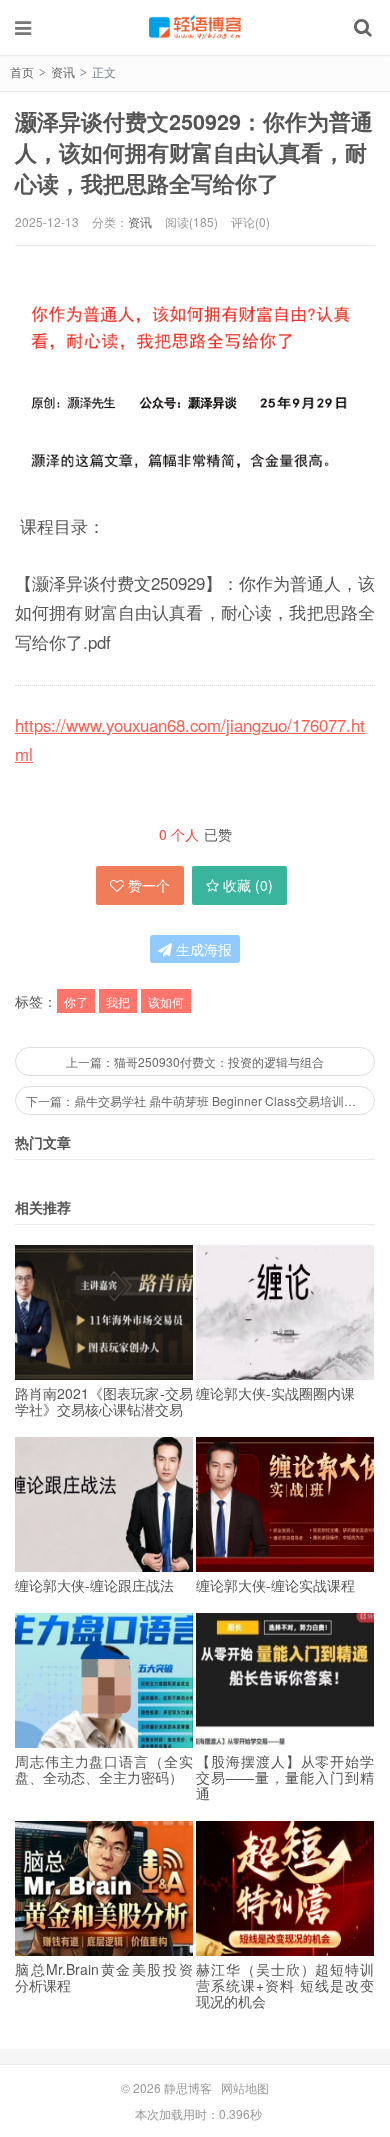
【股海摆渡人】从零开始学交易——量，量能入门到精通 (285, 1777)
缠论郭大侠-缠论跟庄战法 (94, 1585)
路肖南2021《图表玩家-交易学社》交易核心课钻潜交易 (104, 1401)
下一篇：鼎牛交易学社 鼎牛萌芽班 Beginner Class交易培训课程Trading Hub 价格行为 (200, 1100)
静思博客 (195, 27)
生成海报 (202, 949)
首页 (22, 71)
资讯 (63, 71)
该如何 (166, 1001)
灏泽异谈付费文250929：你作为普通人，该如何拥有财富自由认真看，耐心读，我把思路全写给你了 (194, 152)
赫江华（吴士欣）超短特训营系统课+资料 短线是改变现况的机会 (285, 1985)
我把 (118, 1001)
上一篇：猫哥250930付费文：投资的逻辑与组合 (195, 1061)
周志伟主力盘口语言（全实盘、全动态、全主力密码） (104, 1769)
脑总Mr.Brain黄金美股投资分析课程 (104, 1977)
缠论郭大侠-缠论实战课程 (275, 1585)
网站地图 (245, 2087)
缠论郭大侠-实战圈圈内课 (275, 1393)
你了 (76, 1001)
